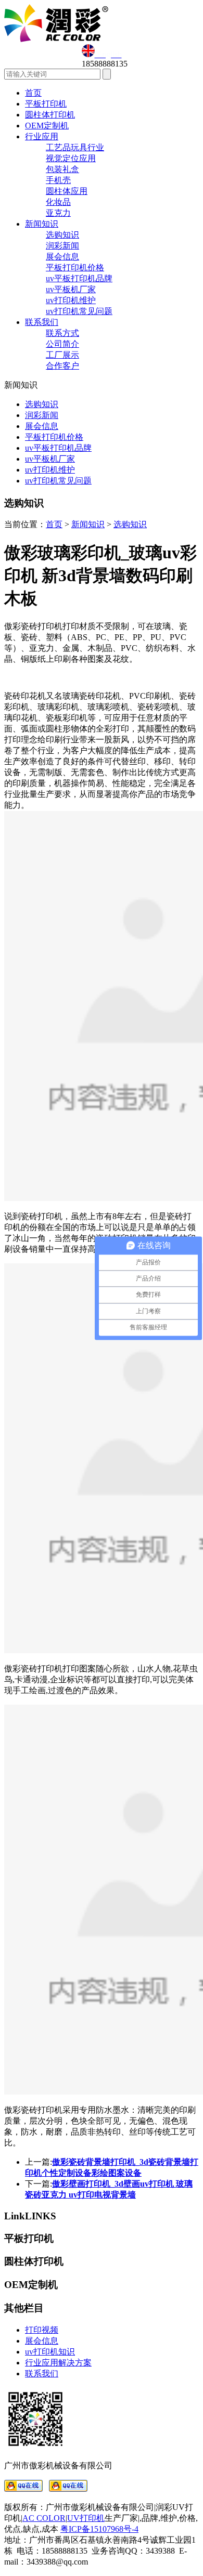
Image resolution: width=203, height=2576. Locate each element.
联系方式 (62, 333)
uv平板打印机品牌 (79, 278)
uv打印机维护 (71, 300)
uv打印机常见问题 (79, 311)
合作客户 (62, 366)
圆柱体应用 (67, 191)
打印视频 (42, 2330)
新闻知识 (42, 224)
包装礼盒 (62, 169)
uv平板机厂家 (71, 289)
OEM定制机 (47, 126)
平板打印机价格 (75, 267)
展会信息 (62, 257)
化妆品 (58, 202)
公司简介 (62, 344)
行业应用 (42, 136)
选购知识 (62, 235)
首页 (33, 93)
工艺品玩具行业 (75, 147)
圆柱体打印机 (50, 115)
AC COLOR (44, 2518)
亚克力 (58, 213)
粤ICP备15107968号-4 (99, 2529)
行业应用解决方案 (58, 2363)
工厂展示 (62, 355)
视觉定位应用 (71, 158)
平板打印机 (46, 104)
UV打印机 (86, 2518)
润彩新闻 (62, 246)
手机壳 (58, 180)
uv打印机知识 (50, 2352)
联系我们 (42, 322)
